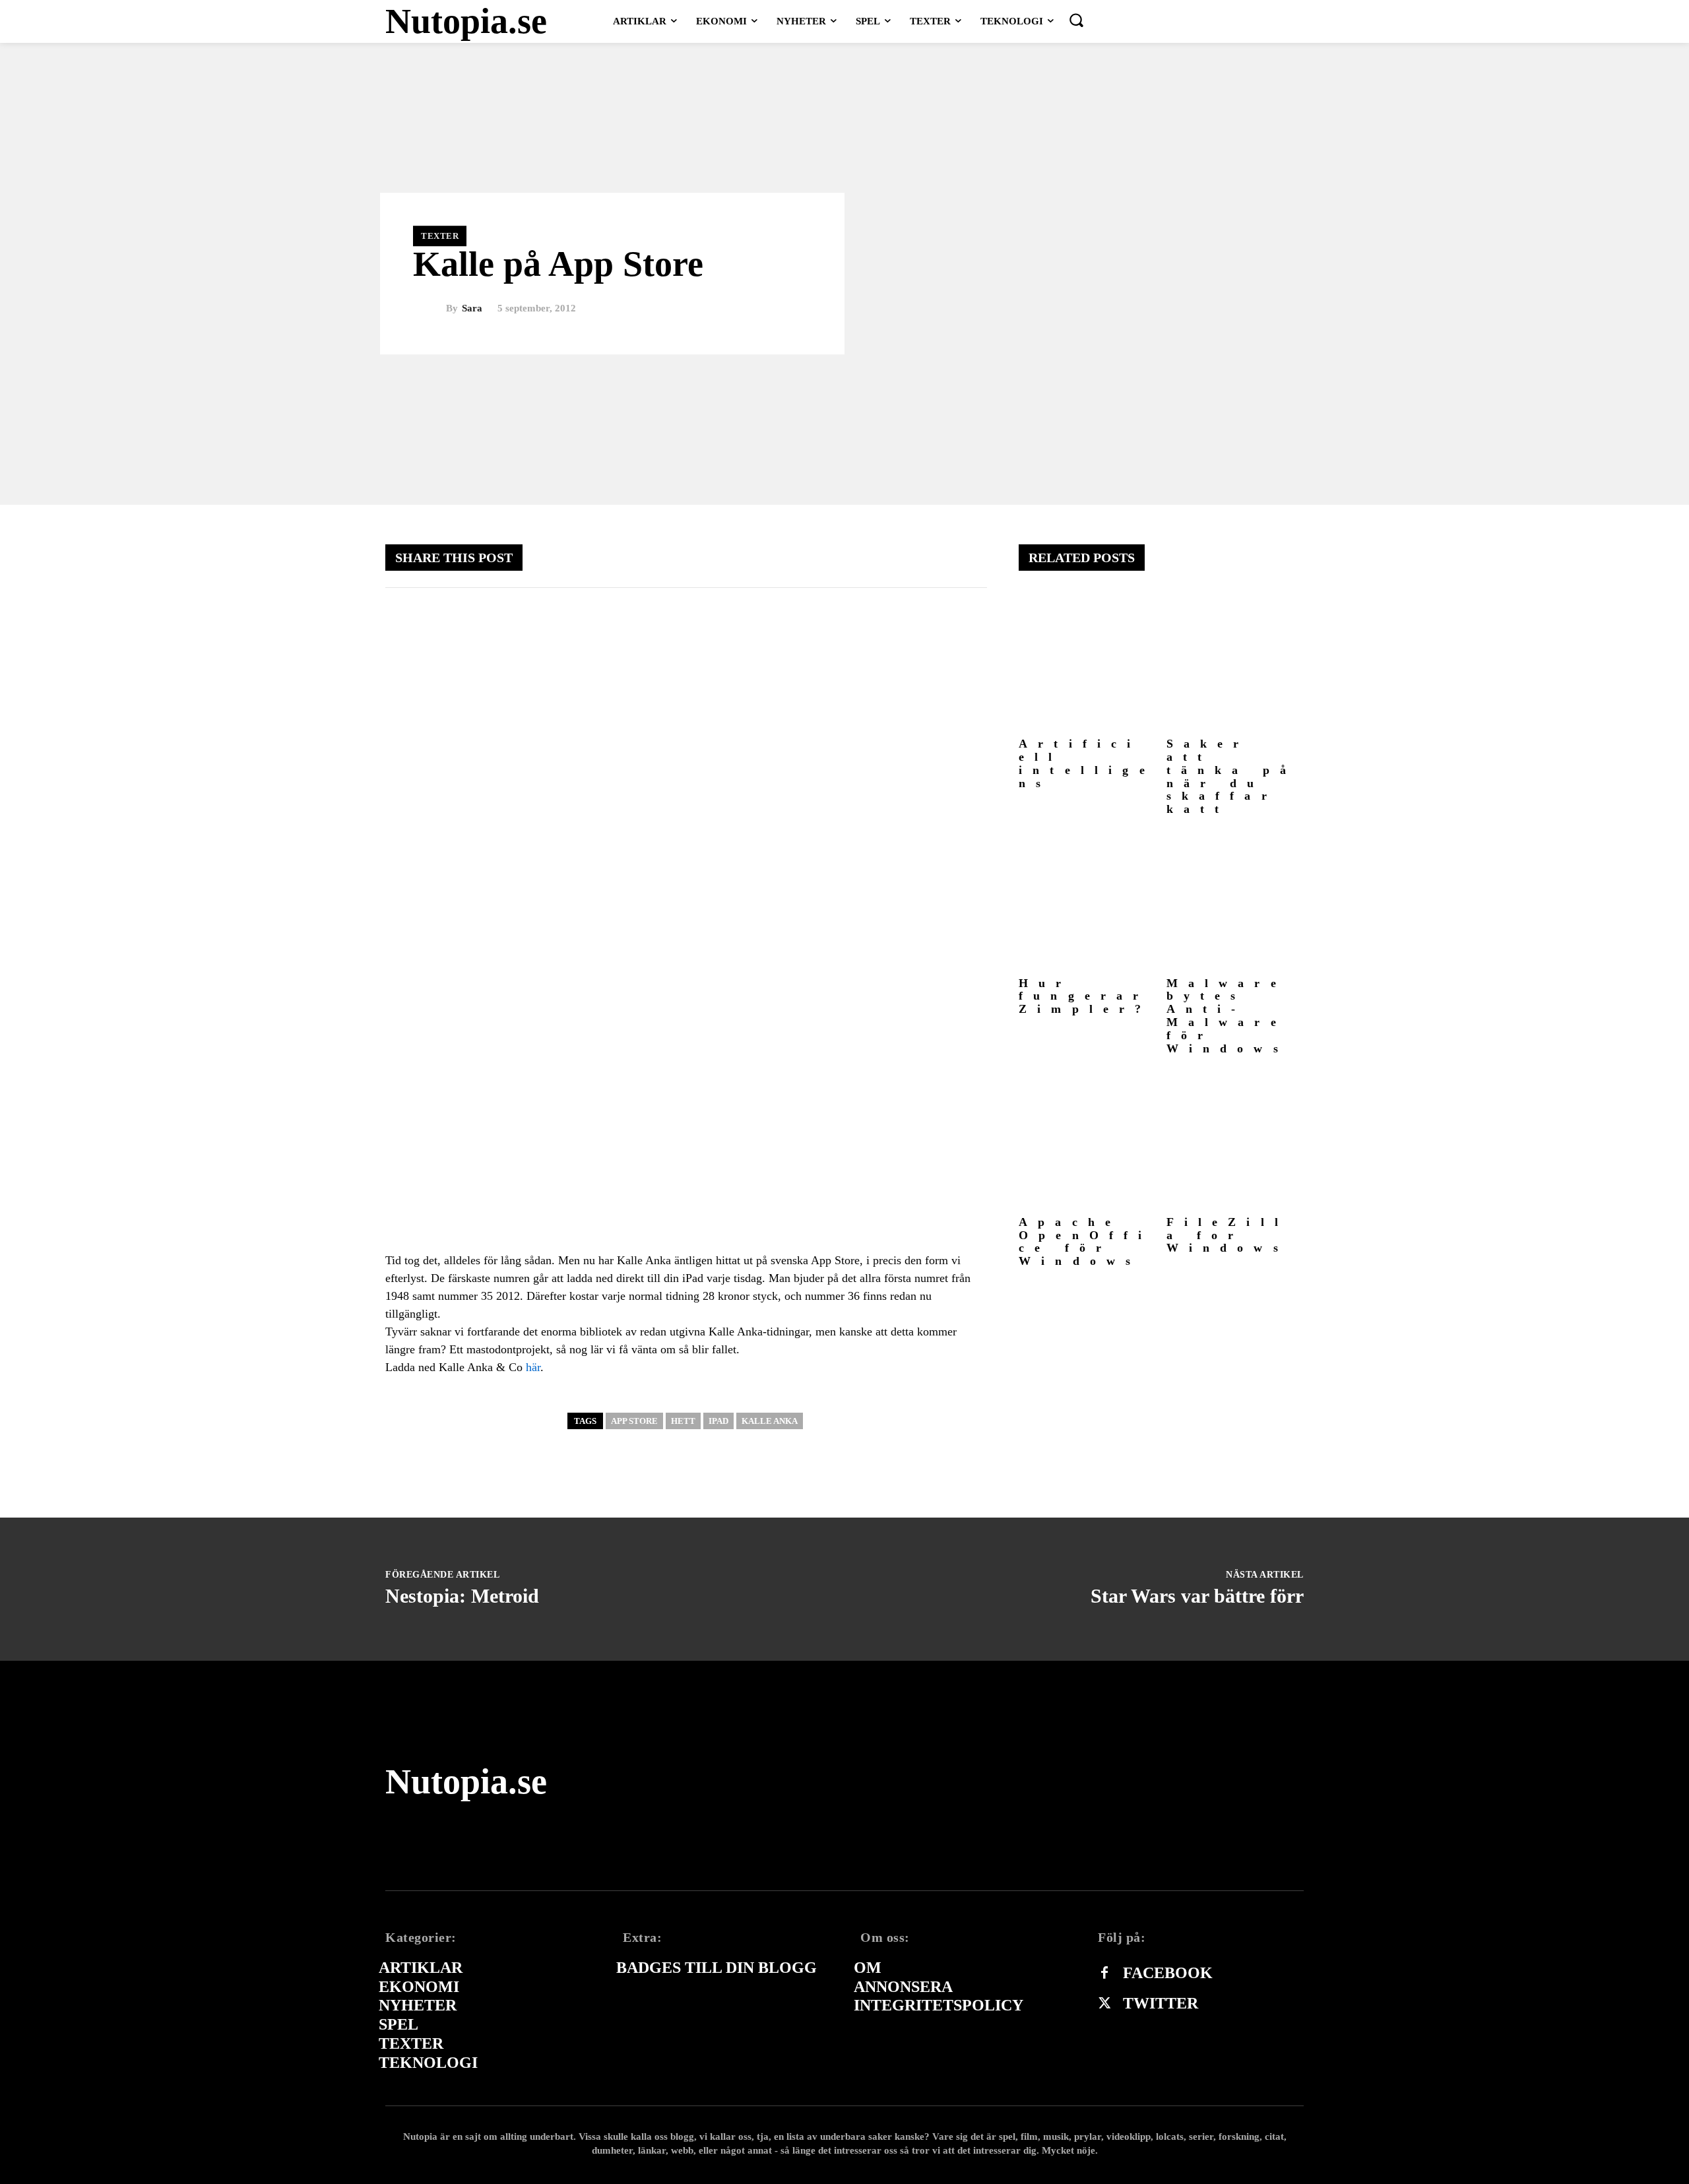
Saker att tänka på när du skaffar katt (1232, 776)
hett (683, 1421)
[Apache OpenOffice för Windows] (1088, 1140)
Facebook (1168, 1973)
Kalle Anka (770, 1421)
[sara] (430, 309)
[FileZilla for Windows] (1235, 1140)
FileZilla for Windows (1228, 1235)
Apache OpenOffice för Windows (1086, 1241)
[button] (1076, 20)
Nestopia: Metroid (462, 1596)
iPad (718, 1421)
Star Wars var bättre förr (1197, 1596)
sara (472, 308)
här (533, 1367)
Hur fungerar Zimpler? (1085, 996)
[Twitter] (1104, 2004)
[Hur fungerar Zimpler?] (1088, 902)
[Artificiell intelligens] (1088, 663)
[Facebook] (1104, 1974)
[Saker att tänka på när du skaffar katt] (1235, 663)
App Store (634, 1421)
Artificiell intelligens (1087, 763)
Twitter (1161, 2003)
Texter (440, 236)
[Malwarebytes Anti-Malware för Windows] (1235, 902)
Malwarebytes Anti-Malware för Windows (1227, 1016)
